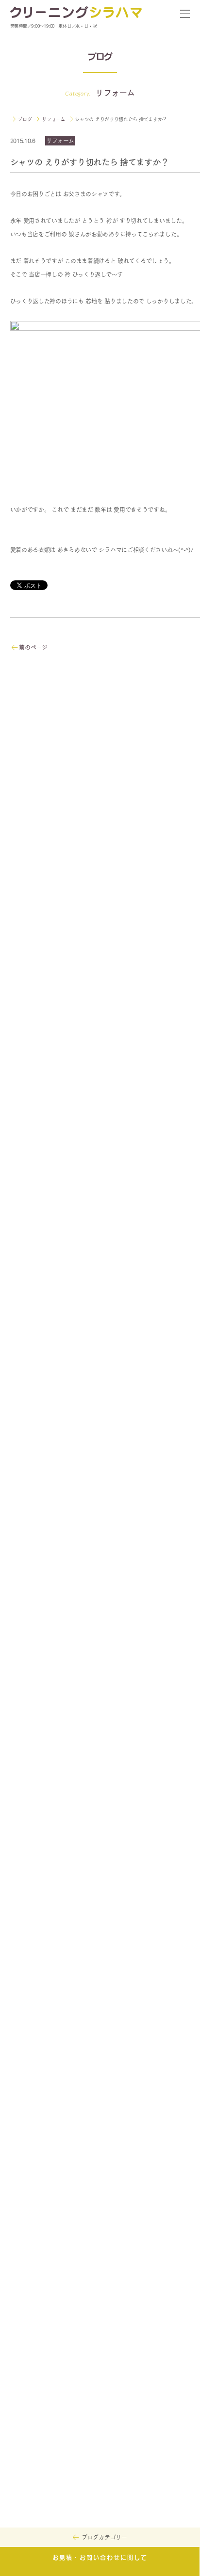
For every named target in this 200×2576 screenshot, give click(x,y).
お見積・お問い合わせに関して (100, 2558)
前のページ (33, 647)
